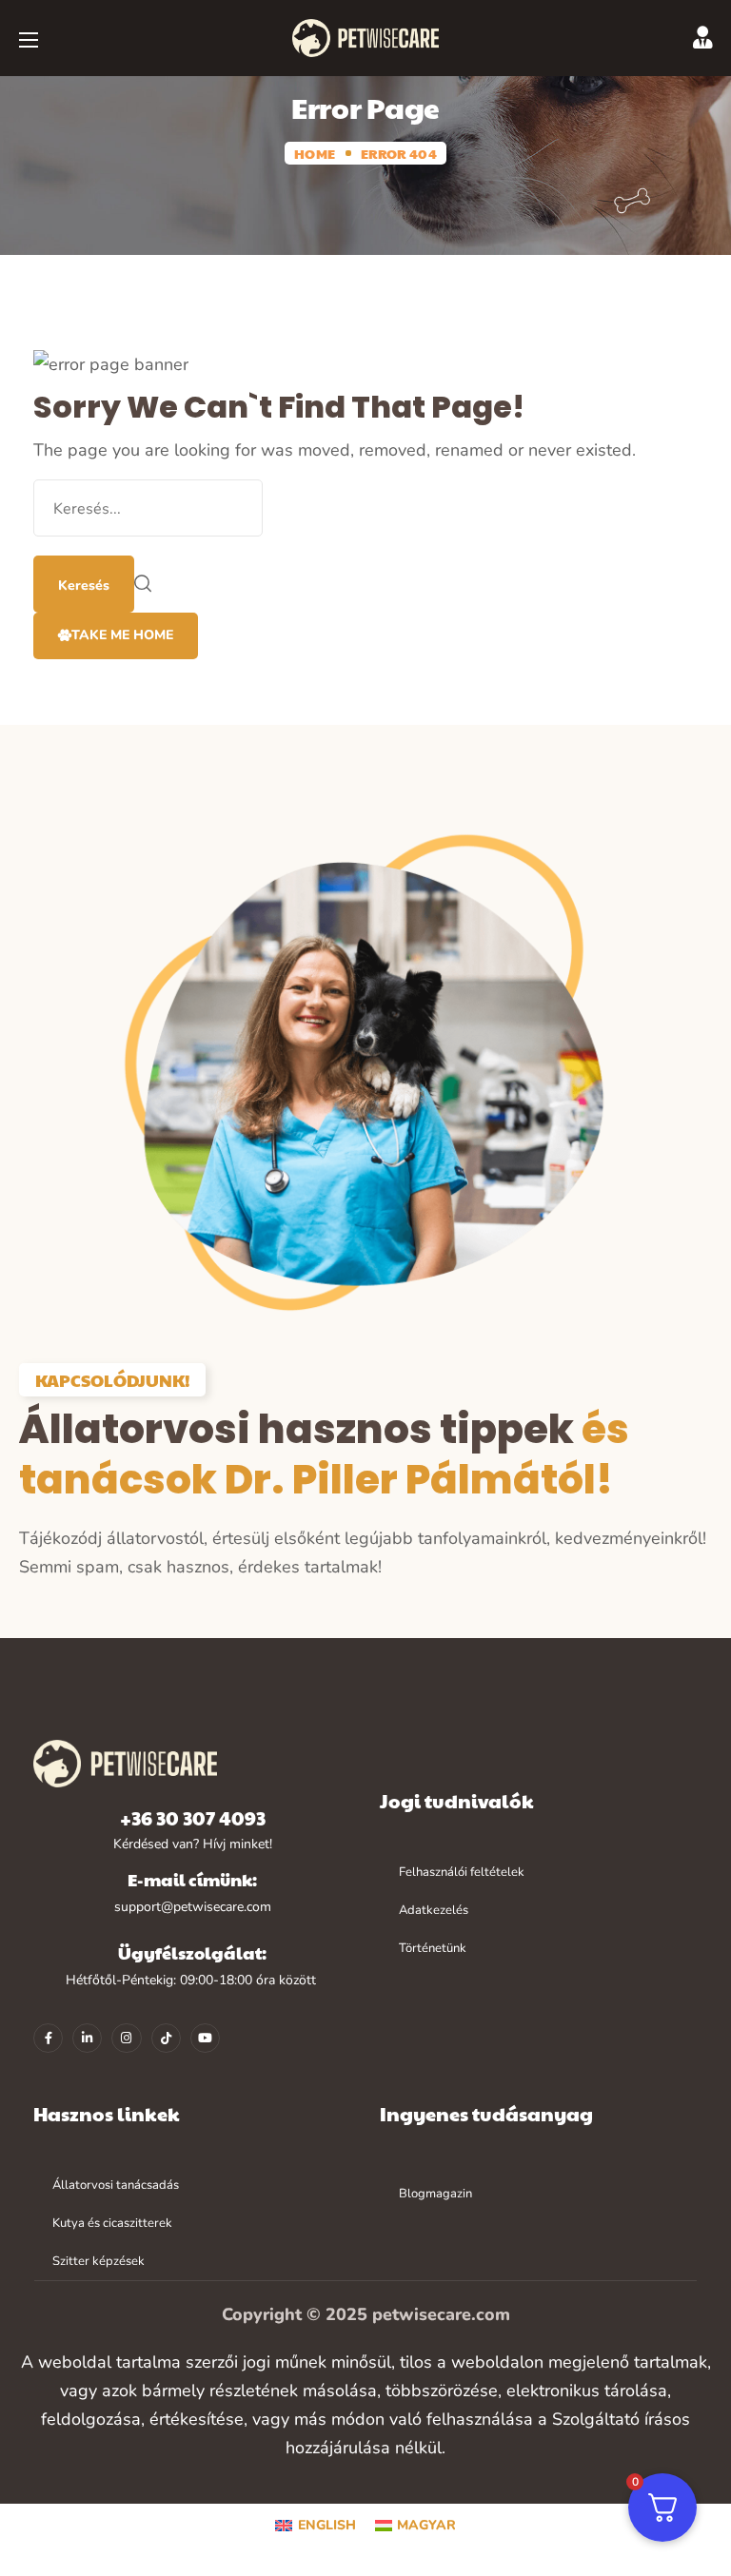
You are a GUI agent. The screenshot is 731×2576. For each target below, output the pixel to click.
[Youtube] (205, 2038)
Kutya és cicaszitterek (112, 2223)
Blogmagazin (435, 2194)
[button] (116, 636)
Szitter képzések (99, 2261)
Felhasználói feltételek (462, 1872)
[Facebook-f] (48, 2038)
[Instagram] (126, 2038)
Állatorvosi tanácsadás (116, 2185)
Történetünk (433, 1948)
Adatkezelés (434, 1910)
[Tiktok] (166, 2038)
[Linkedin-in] (87, 2038)
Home (315, 153)
